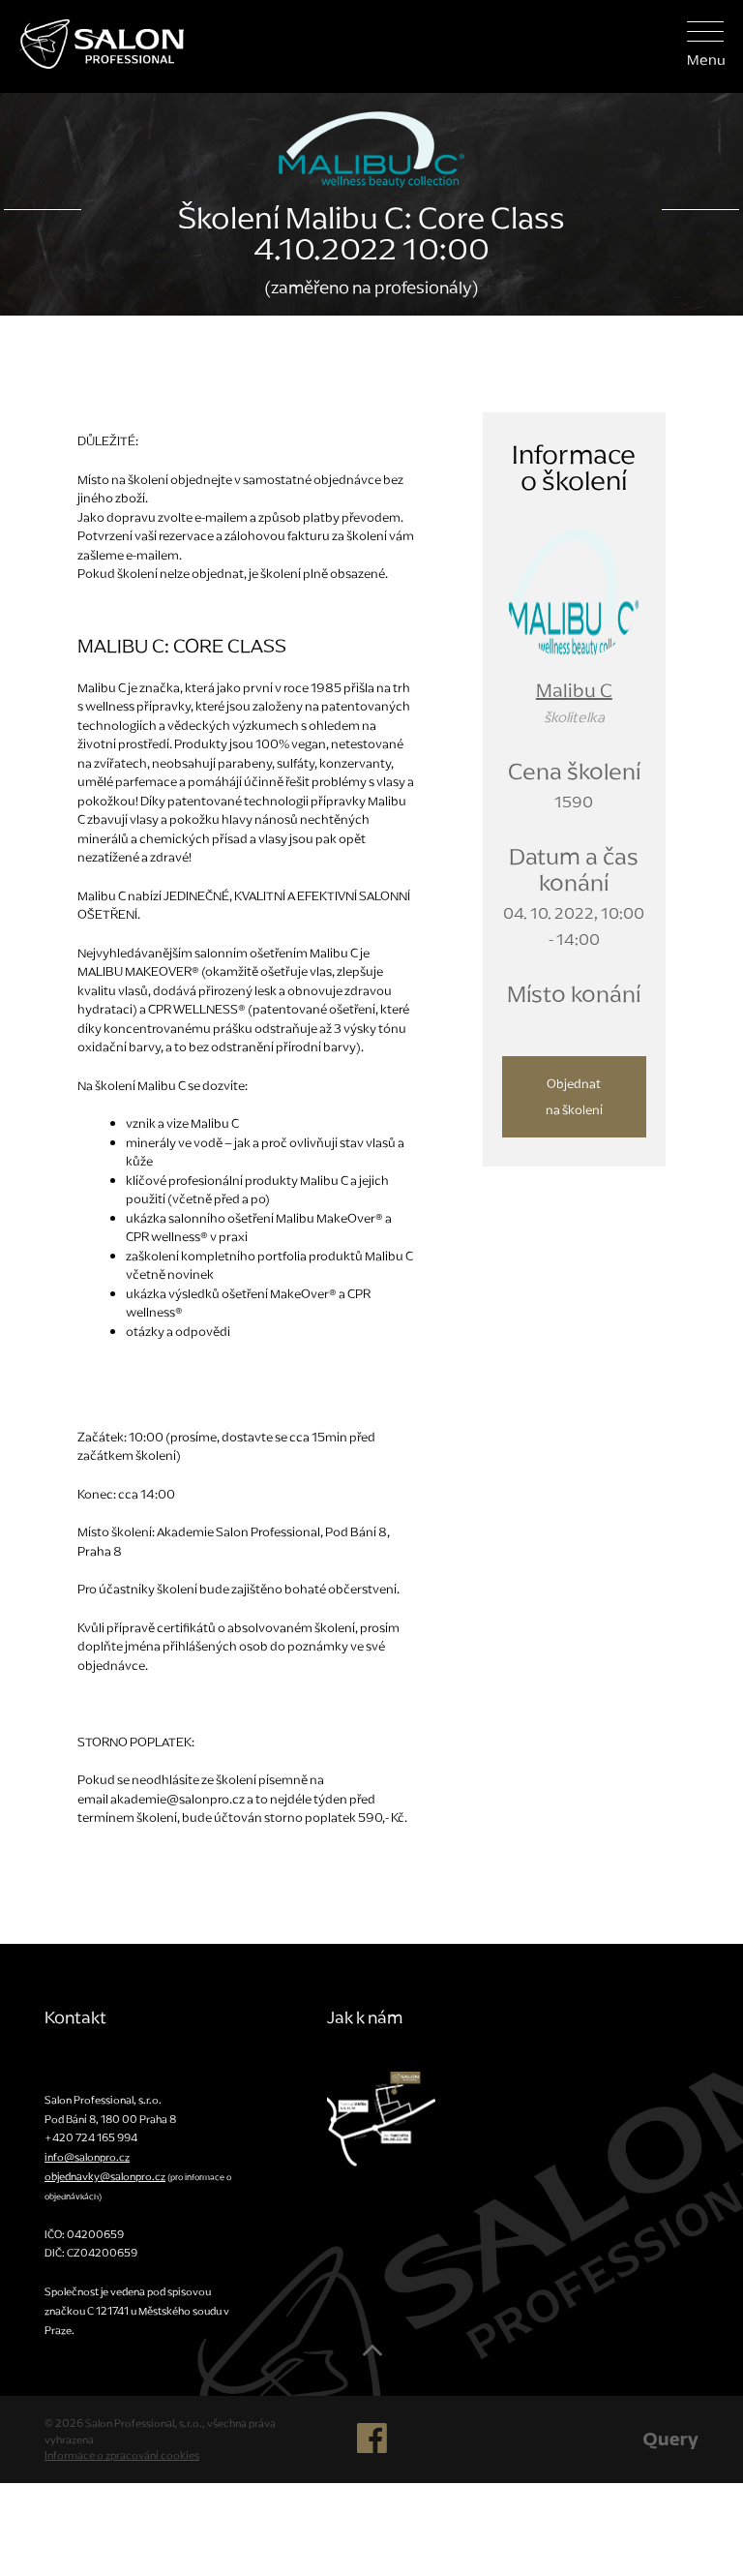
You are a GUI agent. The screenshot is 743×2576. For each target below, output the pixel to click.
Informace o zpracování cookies (122, 2455)
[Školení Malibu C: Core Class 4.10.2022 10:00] (574, 588)
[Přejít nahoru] (372, 2357)
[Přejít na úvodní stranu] (92, 42)
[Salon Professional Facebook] (372, 2446)
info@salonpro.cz (87, 2157)
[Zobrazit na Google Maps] (381, 2117)
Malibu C (574, 690)
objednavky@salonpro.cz (105, 2176)
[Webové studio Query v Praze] (671, 2440)
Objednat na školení (574, 1097)
